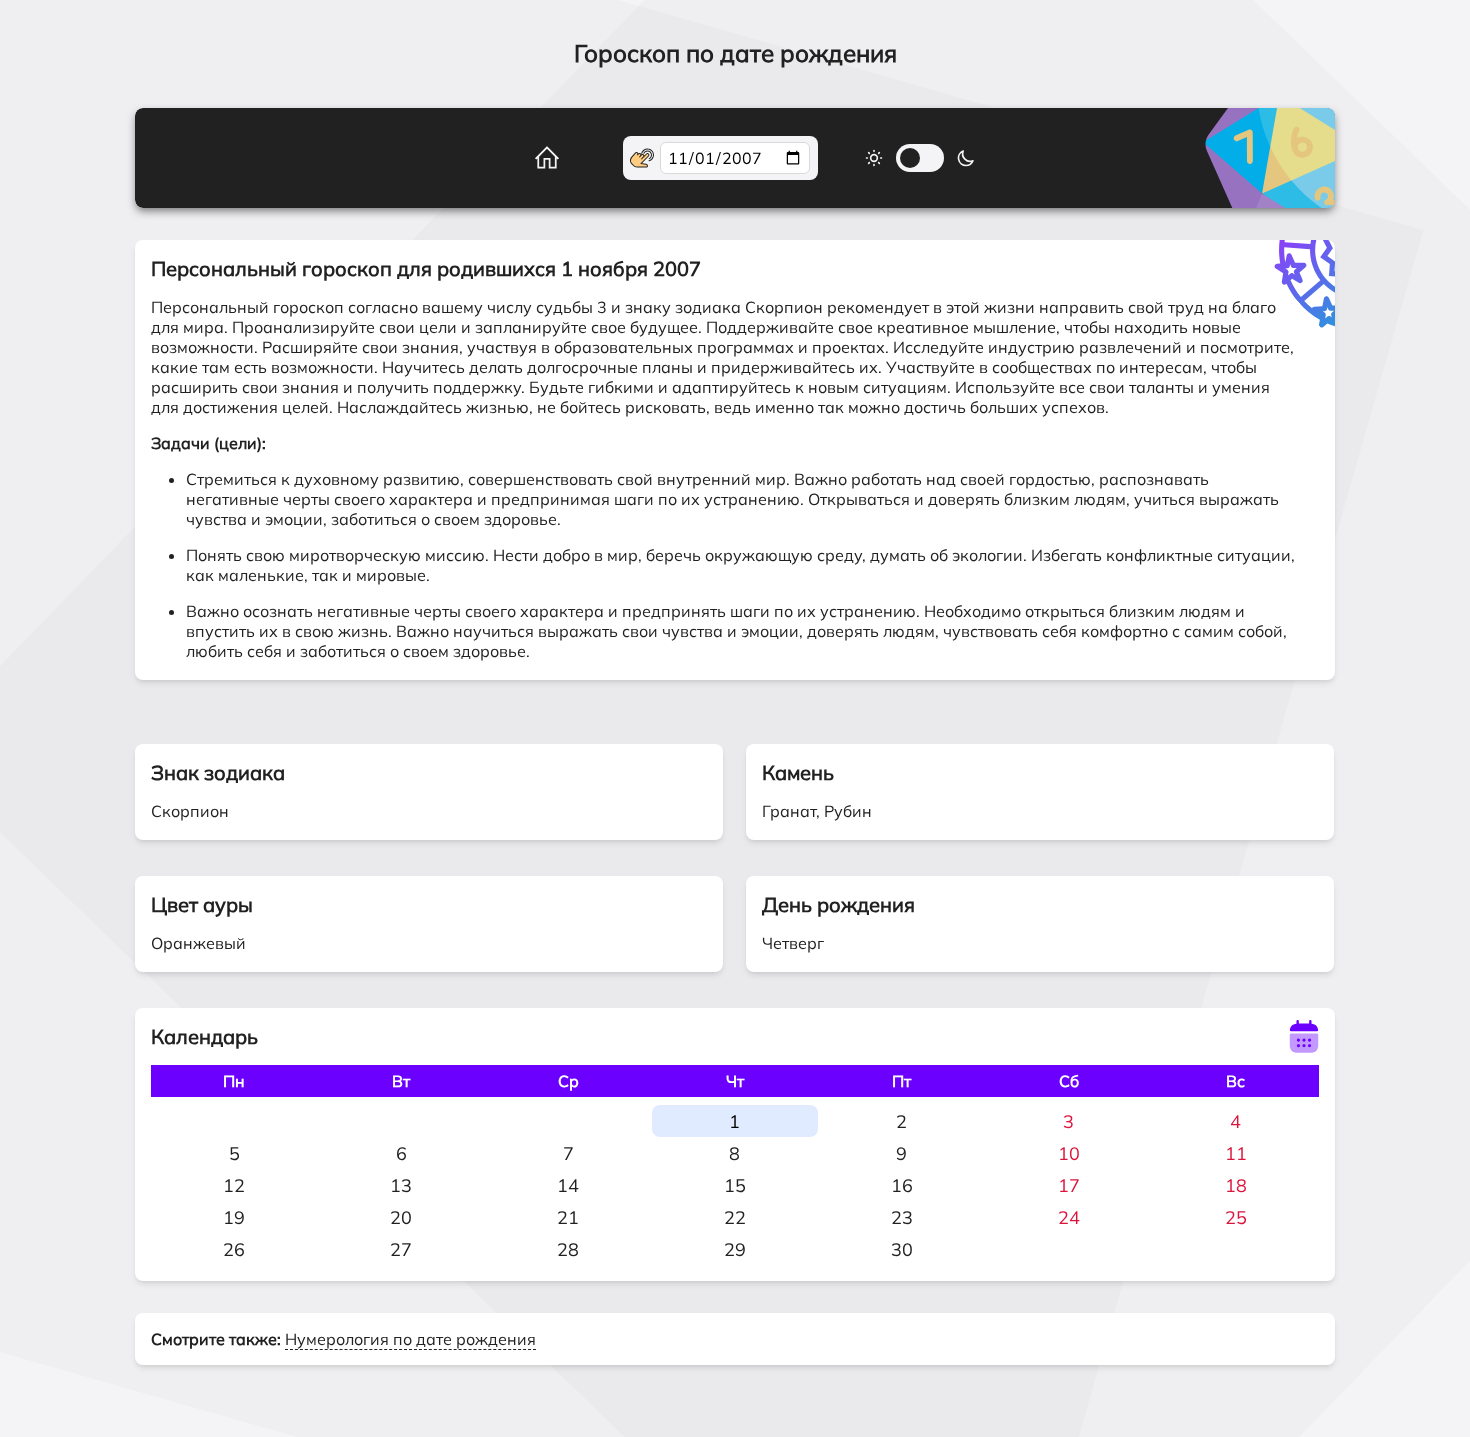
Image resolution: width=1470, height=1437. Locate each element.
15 (735, 1185)
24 (1069, 1217)
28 (568, 1249)
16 (902, 1185)
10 (1069, 1153)
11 (1236, 1153)
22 (735, 1217)
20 (401, 1217)
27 (401, 1249)
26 (234, 1249)
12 (234, 1185)
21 (568, 1217)
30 (902, 1249)
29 (735, 1249)
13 (401, 1185)
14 (568, 1185)
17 (1069, 1185)
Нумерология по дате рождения (410, 1339)
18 (1236, 1185)
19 (234, 1217)
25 (1236, 1217)
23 (902, 1217)
